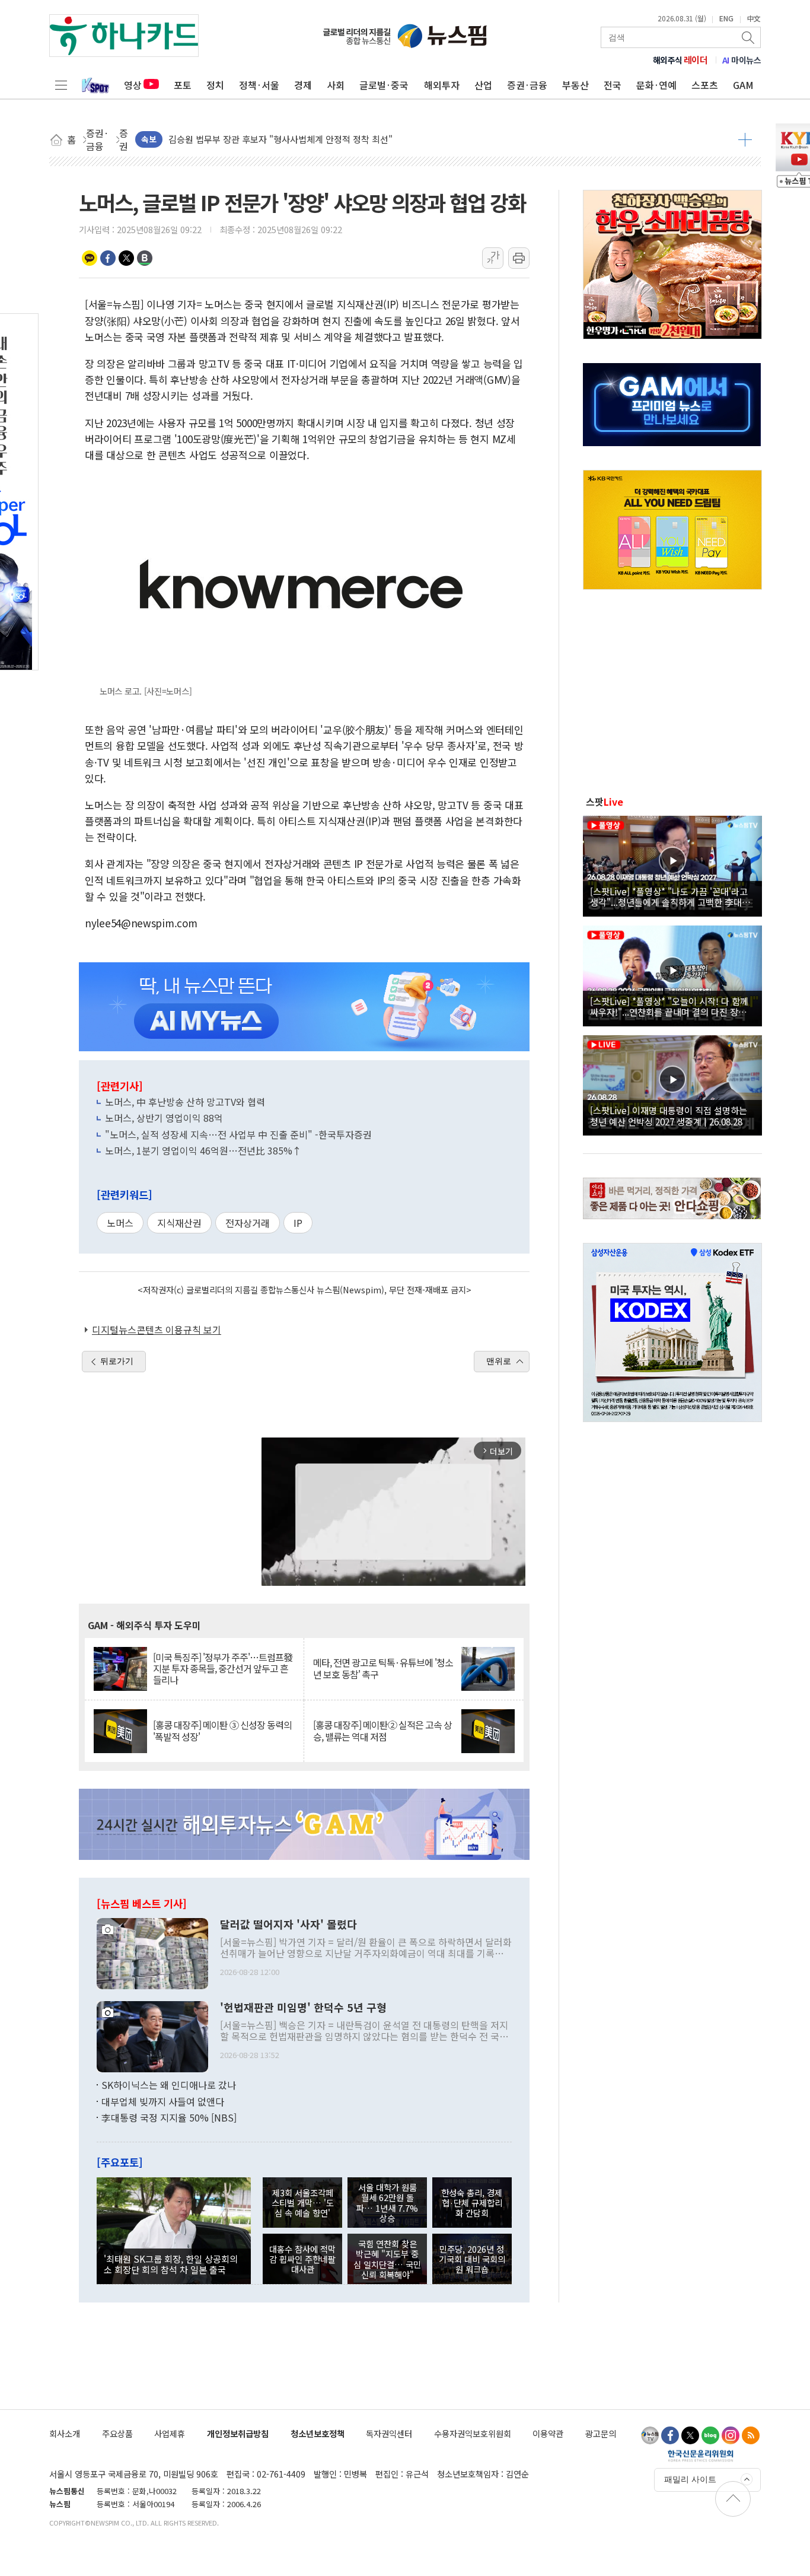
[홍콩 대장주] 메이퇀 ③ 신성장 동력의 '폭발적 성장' (222, 1731)
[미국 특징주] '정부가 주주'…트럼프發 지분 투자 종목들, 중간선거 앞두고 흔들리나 (223, 1669)
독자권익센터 (389, 2433)
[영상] (672, 864)
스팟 (605, 802)
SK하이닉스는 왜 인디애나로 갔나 (169, 2085)
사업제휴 (170, 2433)
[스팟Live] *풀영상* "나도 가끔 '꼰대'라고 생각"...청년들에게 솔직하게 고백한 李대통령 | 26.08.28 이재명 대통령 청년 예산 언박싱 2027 (670, 896)
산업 (483, 85)
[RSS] (751, 2435)
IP (298, 1223)
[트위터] (690, 2435)
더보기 (745, 139)
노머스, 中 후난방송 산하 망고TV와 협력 (185, 1102)
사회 (336, 85)
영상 (133, 85)
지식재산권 (179, 1223)
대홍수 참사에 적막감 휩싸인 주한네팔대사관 (302, 2259)
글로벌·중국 (384, 85)
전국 (613, 85)
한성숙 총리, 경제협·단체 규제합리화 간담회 (472, 2203)
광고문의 (601, 2433)
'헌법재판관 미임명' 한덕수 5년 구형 (303, 2008)
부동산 (575, 85)
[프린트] (519, 258)
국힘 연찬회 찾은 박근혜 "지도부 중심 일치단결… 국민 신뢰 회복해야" (387, 2259)
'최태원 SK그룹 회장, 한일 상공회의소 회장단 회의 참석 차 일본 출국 (171, 2264)
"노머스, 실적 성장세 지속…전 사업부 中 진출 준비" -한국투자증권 (238, 1134)
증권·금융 (527, 85)
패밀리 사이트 (690, 2479)
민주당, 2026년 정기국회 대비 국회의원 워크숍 (472, 2259)
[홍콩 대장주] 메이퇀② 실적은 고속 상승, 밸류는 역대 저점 (382, 1731)
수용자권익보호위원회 (473, 2433)
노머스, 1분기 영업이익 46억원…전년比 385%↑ (203, 1150)
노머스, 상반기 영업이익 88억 (164, 1118)
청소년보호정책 (318, 2433)
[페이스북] (670, 2435)
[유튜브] (650, 2435)
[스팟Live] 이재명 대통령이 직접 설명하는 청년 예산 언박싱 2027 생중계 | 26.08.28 (669, 1115)
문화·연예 (656, 85)
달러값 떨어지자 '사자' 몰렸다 (288, 1925)
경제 (303, 85)
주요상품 (117, 2433)
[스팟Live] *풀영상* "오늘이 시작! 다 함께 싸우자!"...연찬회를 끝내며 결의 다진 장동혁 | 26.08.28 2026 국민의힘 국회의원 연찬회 (672, 1006)
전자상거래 (248, 1223)
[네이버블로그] (710, 2435)
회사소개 (65, 2433)
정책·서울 (259, 85)
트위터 (126, 258)
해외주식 (680, 60)
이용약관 (548, 2433)
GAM (743, 85)
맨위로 (499, 1361)
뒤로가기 (117, 1361)
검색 (749, 37)
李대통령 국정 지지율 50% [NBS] (169, 2117)
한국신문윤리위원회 (701, 2456)
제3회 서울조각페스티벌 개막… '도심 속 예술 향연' (303, 2203)
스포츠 (705, 85)
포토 (183, 85)
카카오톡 (90, 258)
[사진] (152, 1952)
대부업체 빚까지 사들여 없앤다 (163, 2101)
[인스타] (731, 2435)
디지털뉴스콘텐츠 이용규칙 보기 (157, 1330)
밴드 (145, 258)
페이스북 (108, 258)
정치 (215, 85)
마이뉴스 (742, 60)
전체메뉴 (61, 85)
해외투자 (442, 85)
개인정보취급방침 (238, 2433)
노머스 (120, 1223)
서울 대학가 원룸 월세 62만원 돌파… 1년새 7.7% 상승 (387, 2203)
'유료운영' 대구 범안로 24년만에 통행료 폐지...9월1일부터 (277, 139)
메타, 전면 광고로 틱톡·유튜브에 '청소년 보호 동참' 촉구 (383, 1668)
